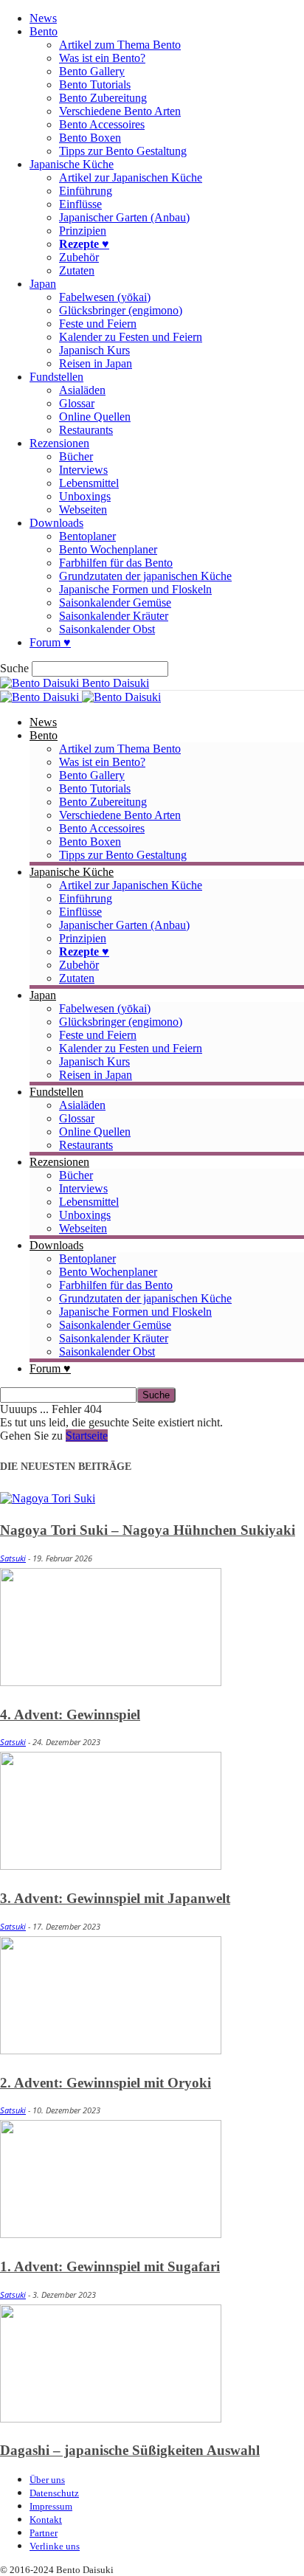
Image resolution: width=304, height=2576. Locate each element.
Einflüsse (80, 204)
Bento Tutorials (95, 84)
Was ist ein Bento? (102, 58)
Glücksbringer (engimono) (121, 310)
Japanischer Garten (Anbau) (124, 217)
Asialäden (82, 390)
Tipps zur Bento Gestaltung (123, 151)
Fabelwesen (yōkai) (105, 297)
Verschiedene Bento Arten (120, 111)
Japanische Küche (72, 164)
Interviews (83, 470)
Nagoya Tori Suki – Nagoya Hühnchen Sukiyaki (148, 1530)
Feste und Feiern (98, 324)
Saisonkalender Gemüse (115, 602)
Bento (44, 31)
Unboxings (85, 496)
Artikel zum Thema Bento (120, 45)
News (43, 18)
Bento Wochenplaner (108, 549)
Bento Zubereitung (103, 98)
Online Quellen (95, 417)
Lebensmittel (89, 483)
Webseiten (83, 510)
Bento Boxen (90, 138)
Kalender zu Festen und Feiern (131, 337)
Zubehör (79, 257)
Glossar (77, 403)
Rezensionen (59, 443)
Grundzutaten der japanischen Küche (145, 576)
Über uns (47, 2480)
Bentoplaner (87, 536)
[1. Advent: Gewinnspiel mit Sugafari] (111, 2234)
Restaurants (86, 430)
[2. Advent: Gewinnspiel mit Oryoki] (111, 2050)
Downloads (56, 523)
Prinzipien (83, 231)
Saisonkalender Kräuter (114, 616)
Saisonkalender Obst (107, 629)
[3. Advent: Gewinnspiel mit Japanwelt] (111, 1866)
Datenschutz (54, 2493)
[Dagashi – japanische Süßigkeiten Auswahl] (111, 2418)
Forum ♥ (50, 642)
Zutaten (77, 270)
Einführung (86, 191)
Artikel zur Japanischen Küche (131, 177)
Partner (44, 2533)
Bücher (76, 456)
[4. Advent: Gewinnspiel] (111, 1682)
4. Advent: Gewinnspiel (70, 1715)
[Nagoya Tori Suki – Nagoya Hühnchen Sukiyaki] (48, 1498)
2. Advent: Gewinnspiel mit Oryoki (106, 2083)
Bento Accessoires (102, 124)
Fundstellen (56, 377)
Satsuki (13, 1558)
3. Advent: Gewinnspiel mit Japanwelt (115, 1898)
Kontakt (46, 2520)
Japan (43, 284)
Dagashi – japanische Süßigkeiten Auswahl (130, 2450)
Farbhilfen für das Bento (116, 563)
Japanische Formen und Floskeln (135, 589)
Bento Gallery (92, 71)
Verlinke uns (55, 2546)
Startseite (87, 1436)
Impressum (51, 2506)
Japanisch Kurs (94, 350)
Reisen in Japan (96, 363)
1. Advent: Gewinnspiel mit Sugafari (110, 2266)
